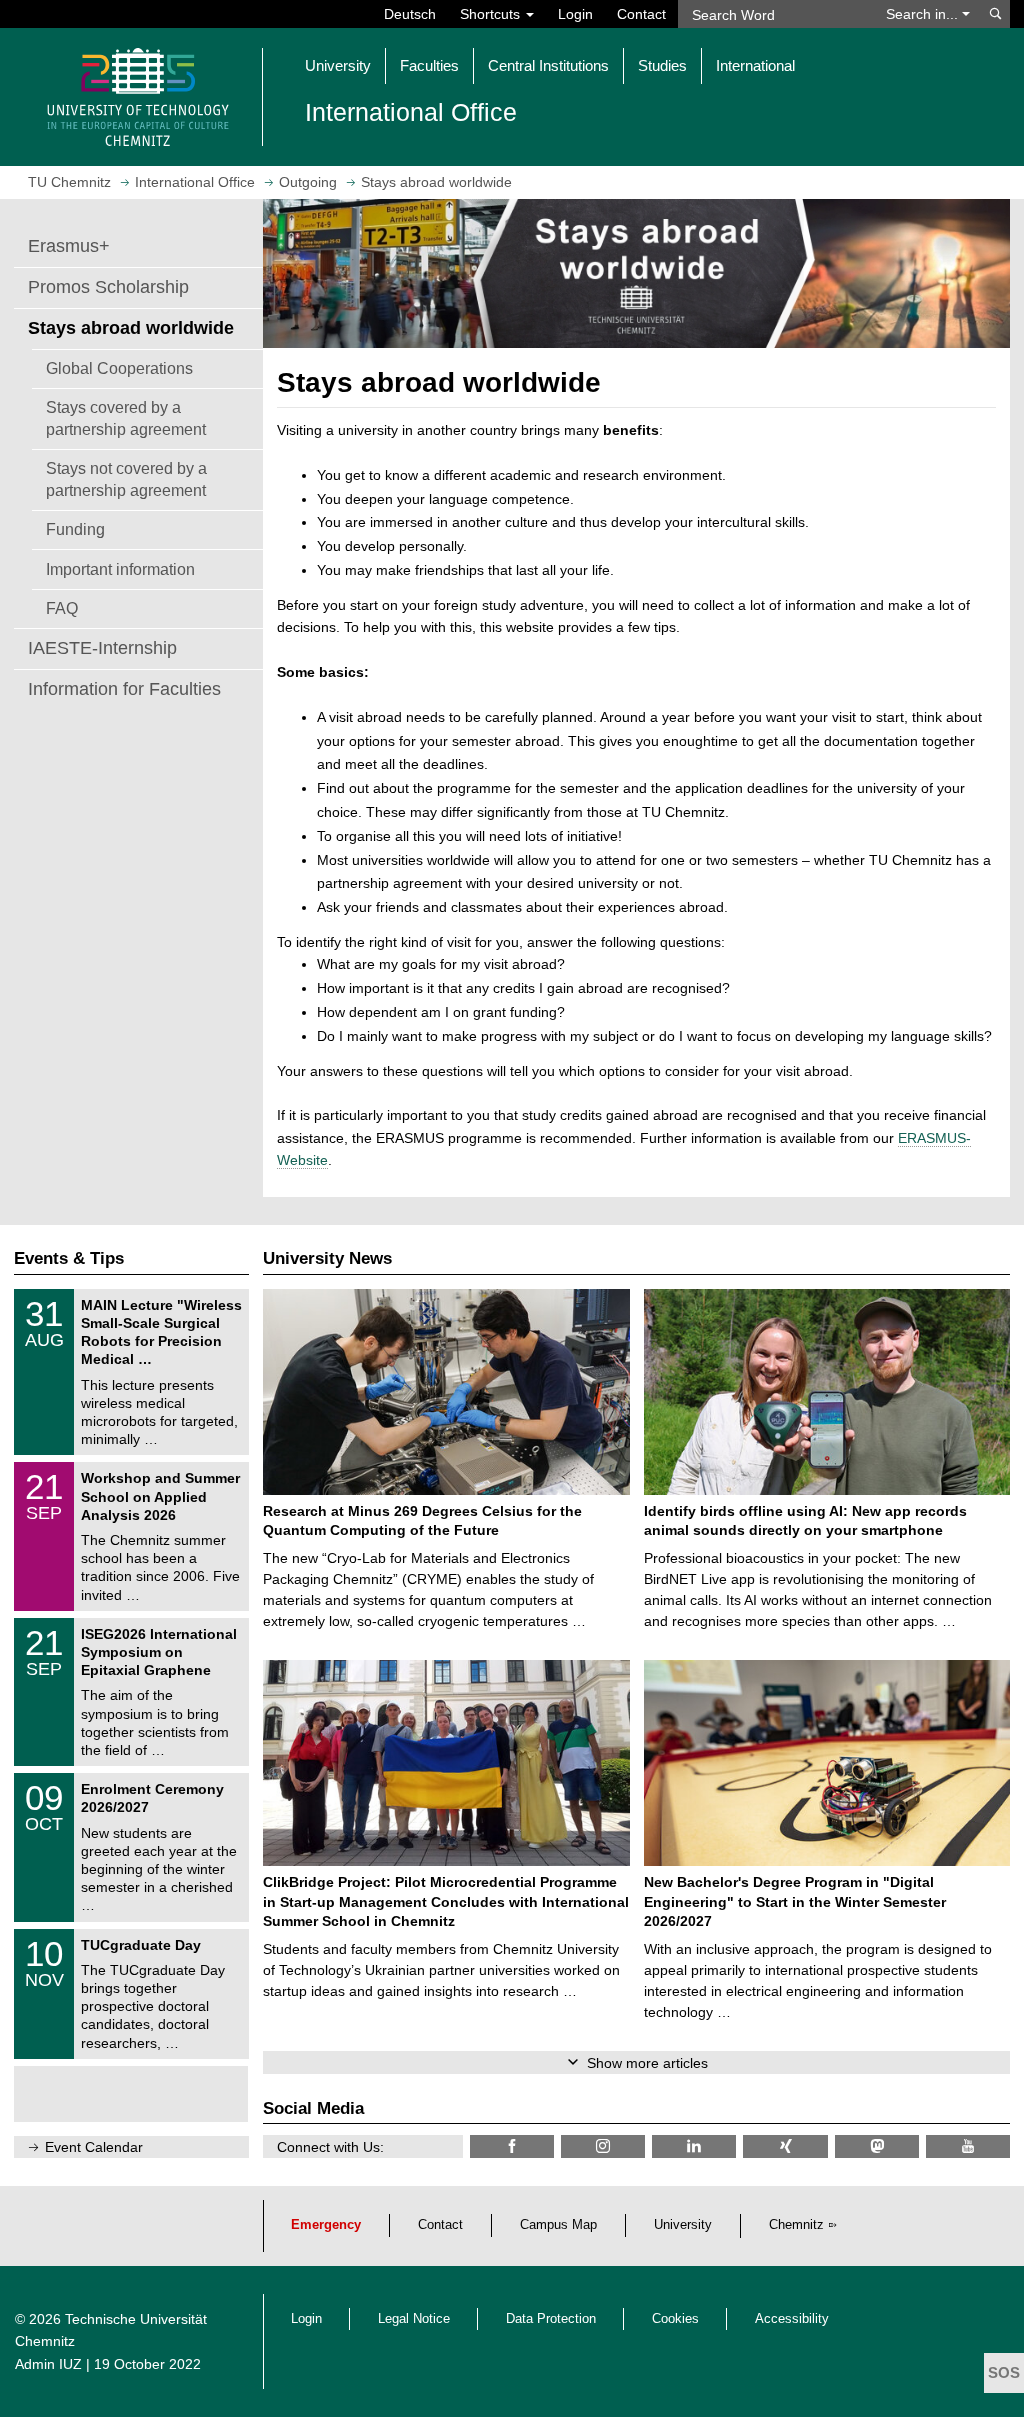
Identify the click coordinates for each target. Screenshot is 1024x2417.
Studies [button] (662, 65)
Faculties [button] (429, 65)
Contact (641, 14)
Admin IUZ (48, 2364)
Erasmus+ (69, 246)
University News (327, 1258)
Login (575, 14)
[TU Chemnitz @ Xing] (785, 2146)
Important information (120, 569)
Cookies (675, 2319)
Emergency (326, 2225)
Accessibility (792, 2319)
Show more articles (647, 2063)
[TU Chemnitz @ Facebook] (512, 2146)
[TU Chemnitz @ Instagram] (603, 2146)
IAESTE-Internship (102, 648)
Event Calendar (94, 2147)
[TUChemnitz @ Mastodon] (877, 2146)
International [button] (755, 65)
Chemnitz (796, 2225)
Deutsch (410, 14)
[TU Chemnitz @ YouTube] (968, 2146)
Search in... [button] (924, 14)
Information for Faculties (124, 689)
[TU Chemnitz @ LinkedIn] (694, 2146)
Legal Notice (414, 2319)
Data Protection (551, 2319)
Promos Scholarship (108, 287)
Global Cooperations (119, 368)
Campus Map (558, 2225)
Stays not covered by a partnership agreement (126, 479)
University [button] (338, 65)
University (683, 2225)
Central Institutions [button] (548, 65)
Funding (75, 529)
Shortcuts (492, 14)
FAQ (62, 608)
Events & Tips (69, 1258)
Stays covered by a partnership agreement (126, 418)
